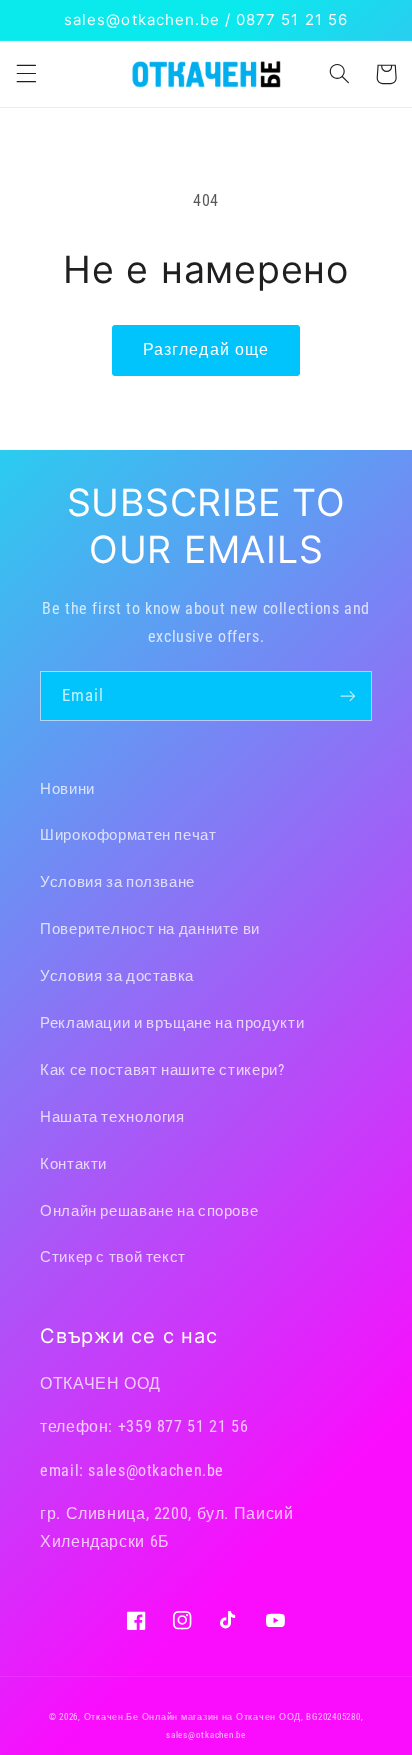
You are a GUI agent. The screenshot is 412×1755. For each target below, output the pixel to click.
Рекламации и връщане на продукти (172, 1023)
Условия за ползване (117, 882)
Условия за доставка (117, 976)
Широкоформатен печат (128, 835)
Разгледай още (206, 349)
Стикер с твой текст (113, 1257)
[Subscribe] (348, 695)
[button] (26, 74)
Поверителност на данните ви (150, 929)
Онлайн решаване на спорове (149, 1211)
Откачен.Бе (111, 1717)
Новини (67, 789)
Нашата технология (112, 1117)
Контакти (73, 1164)
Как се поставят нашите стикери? (162, 1070)
